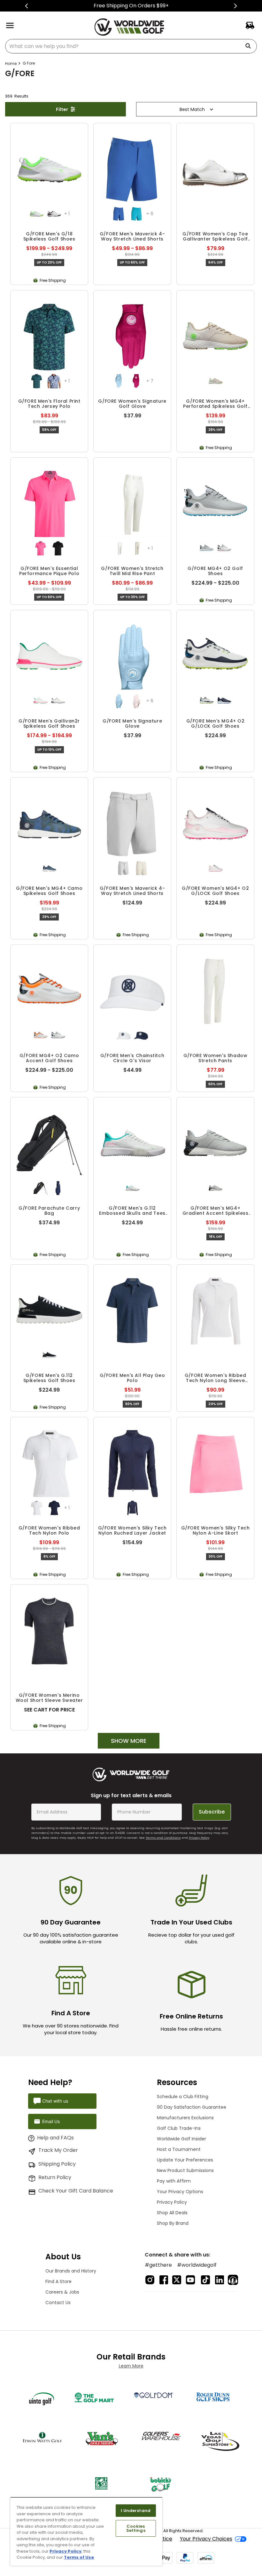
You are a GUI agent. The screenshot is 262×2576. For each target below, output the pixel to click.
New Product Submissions (185, 2170)
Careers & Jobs (62, 2292)
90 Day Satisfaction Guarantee (192, 2107)
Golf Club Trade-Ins (179, 2128)
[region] (86, 2531)
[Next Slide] (235, 6)
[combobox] (131, 46)
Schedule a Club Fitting (183, 2097)
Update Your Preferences (185, 2160)
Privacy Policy (199, 1838)
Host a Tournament (179, 2149)
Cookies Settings (136, 2528)
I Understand (136, 2511)
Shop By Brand (173, 2223)
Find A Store (58, 2281)
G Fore (29, 63)
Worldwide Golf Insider (181, 2139)
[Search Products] (250, 46)
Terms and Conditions (163, 1838)
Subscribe (212, 1812)
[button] (37, 214)
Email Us (51, 2121)
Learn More (131, 2366)
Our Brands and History (71, 2271)
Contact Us (58, 2303)
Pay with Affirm (174, 2181)
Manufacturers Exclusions (185, 2118)
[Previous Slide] (27, 6)
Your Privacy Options (180, 2192)
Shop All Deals (172, 2213)
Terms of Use (79, 2557)
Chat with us (55, 2101)
